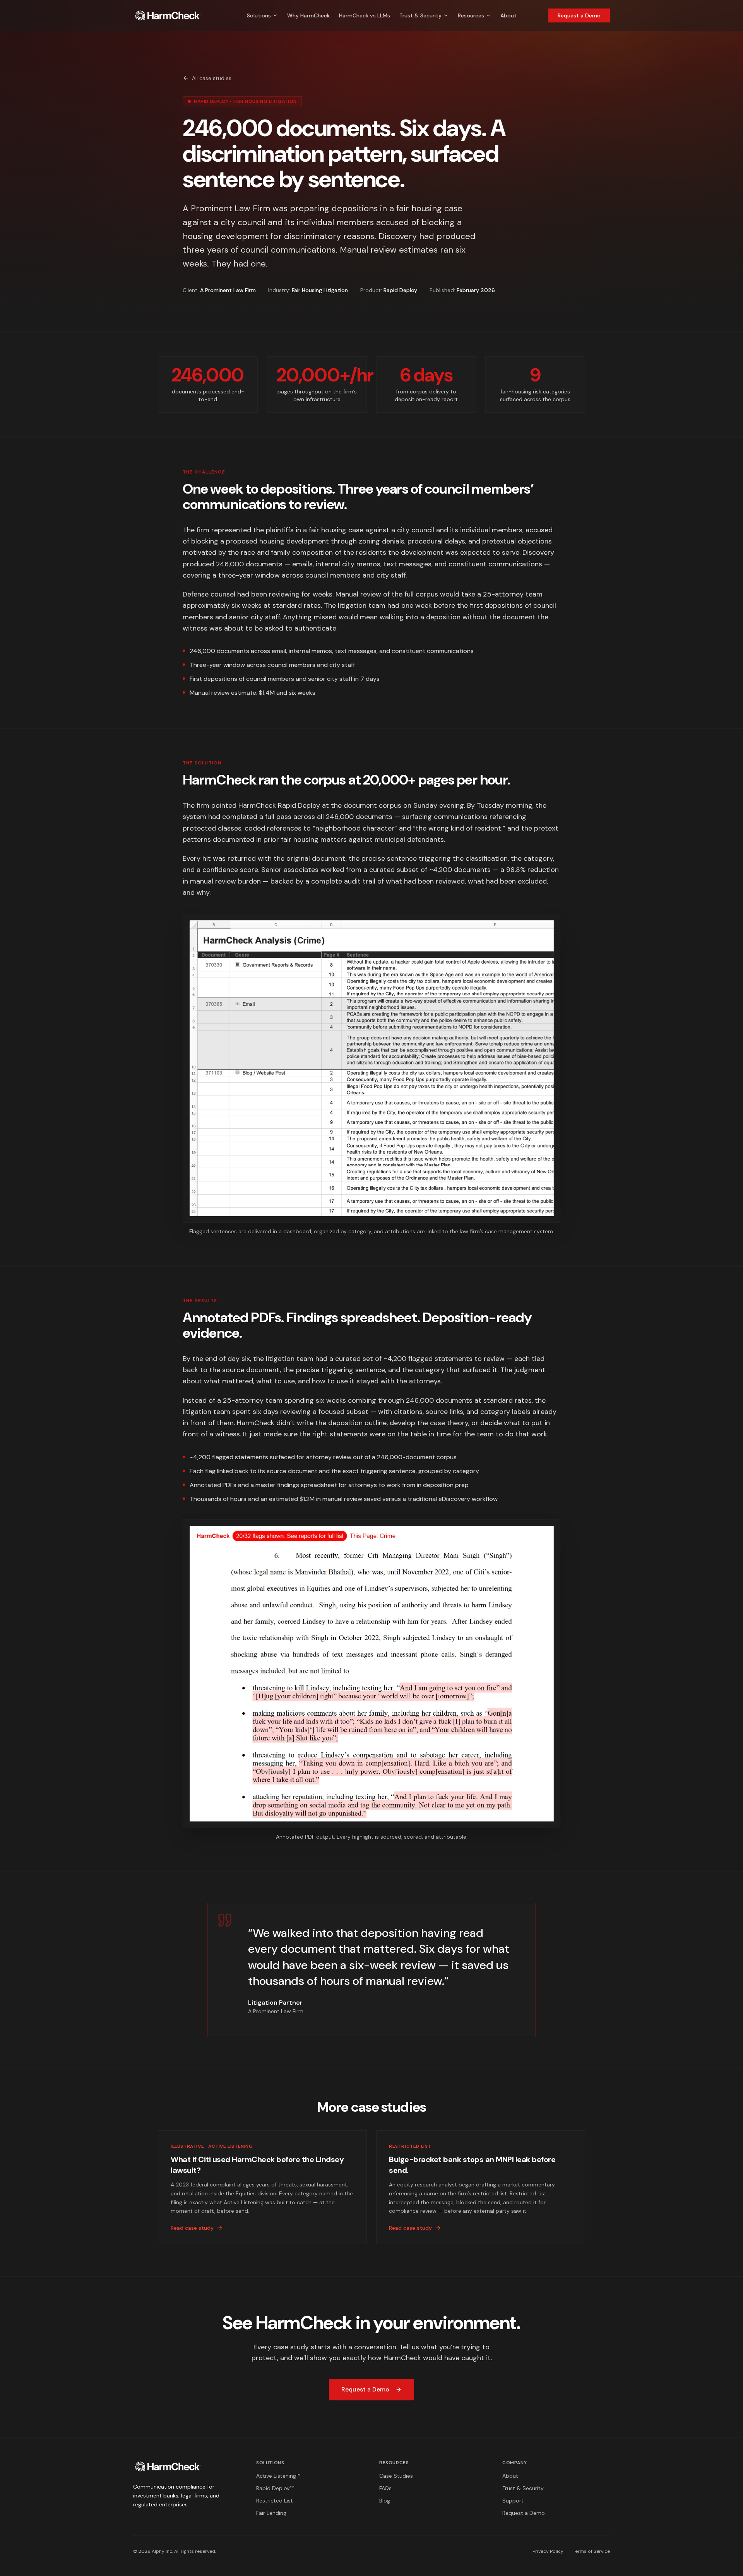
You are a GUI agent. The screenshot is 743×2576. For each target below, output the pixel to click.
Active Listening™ (278, 2476)
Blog (385, 2501)
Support (513, 2501)
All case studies (212, 78)
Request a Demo (579, 15)
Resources (471, 15)
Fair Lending (271, 2513)
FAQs (385, 2488)
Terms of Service (591, 2551)
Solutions (259, 15)
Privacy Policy (548, 2551)
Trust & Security (420, 15)
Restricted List (275, 2501)
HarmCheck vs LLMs (365, 15)
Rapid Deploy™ (275, 2488)
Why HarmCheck (308, 15)
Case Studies (396, 2476)
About (508, 15)
